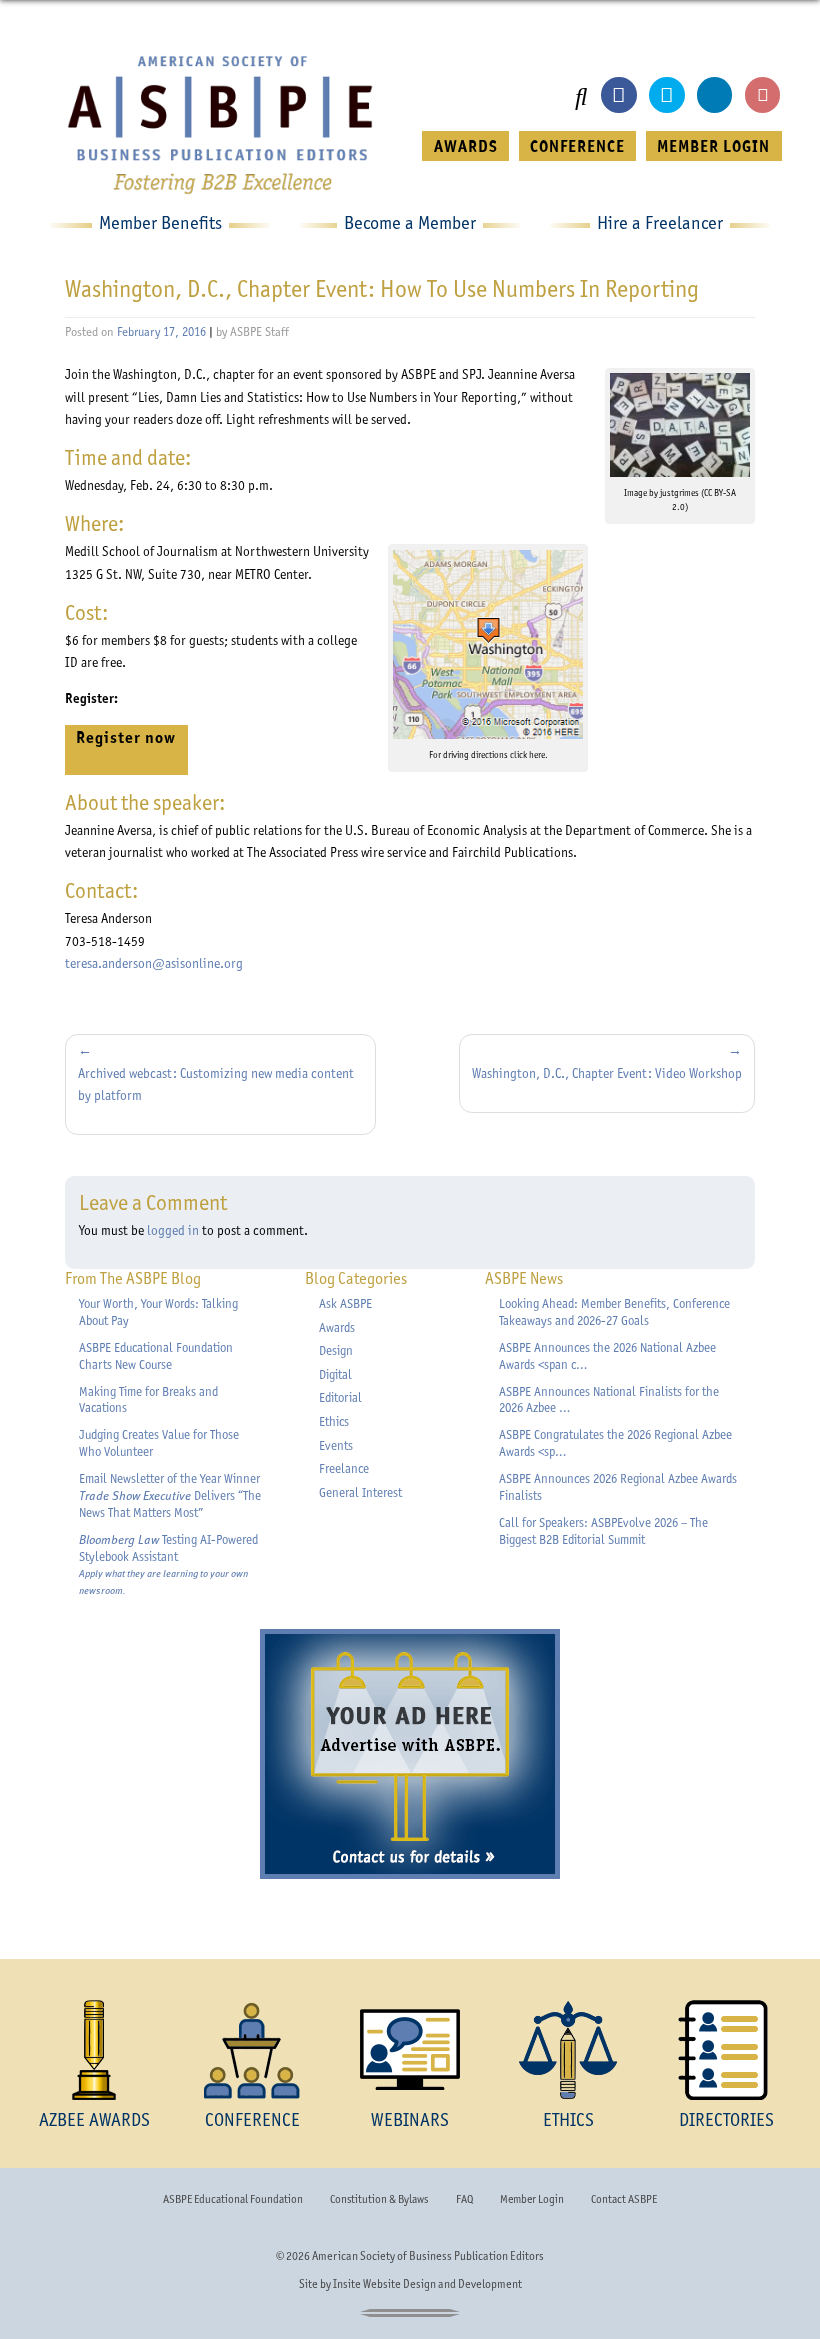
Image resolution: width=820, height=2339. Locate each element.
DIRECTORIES (726, 2119)
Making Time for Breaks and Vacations (148, 1400)
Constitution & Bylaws (379, 2199)
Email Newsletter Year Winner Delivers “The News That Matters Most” (170, 1495)
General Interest (360, 1492)
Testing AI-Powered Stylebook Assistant (168, 1564)
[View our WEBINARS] (410, 2050)
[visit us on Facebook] (618, 94)
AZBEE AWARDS (94, 2119)
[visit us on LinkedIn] (714, 94)
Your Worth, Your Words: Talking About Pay (158, 1312)
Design (336, 1350)
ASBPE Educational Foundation (233, 2199)
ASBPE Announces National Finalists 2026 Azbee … (609, 1400)
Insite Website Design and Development (427, 2284)
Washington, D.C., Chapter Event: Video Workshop (607, 1073)
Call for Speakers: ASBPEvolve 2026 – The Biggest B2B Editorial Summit (603, 1531)
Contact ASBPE (624, 2199)
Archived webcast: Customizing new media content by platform (216, 1084)
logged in (173, 1230)
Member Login (532, 2199)
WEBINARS (410, 2119)
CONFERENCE (577, 146)
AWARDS (466, 146)
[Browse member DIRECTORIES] (726, 2050)
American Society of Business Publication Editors (428, 2256)
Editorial (340, 1397)
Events (336, 1445)
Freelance (344, 1468)
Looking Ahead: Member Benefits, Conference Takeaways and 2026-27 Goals (614, 1312)
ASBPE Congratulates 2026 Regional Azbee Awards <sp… (615, 1443)
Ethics (334, 1421)
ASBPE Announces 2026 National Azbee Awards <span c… (607, 1356)
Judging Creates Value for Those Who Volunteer (159, 1443)
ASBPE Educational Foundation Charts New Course (156, 1356)
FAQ (464, 2199)
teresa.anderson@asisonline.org (154, 963)
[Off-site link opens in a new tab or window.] (488, 645)
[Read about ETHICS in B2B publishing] (568, 2050)
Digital (335, 1374)
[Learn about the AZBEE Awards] (94, 2050)
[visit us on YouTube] (762, 94)
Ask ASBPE (345, 1303)
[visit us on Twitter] (666, 94)
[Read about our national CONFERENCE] (252, 2050)
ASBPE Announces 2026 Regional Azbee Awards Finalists (618, 1487)
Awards (337, 1327)
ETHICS (568, 2119)
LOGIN (713, 146)
